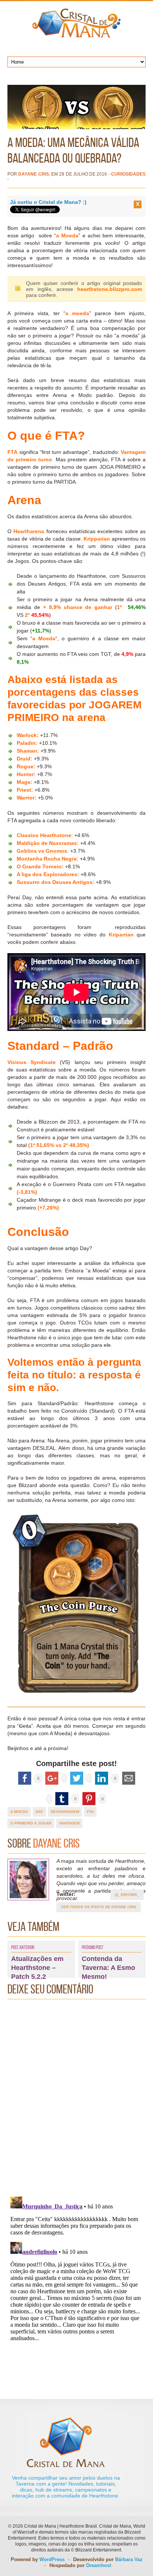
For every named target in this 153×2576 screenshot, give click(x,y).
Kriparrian (121, 935)
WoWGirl (76, 23)
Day (39, 1812)
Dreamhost (99, 2565)
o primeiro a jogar (31, 1823)
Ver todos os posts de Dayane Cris (99, 1907)
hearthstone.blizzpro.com (110, 289)
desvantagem (65, 1812)
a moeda (77, 313)
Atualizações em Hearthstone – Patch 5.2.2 (37, 1968)
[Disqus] (76, 2096)
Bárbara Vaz (129, 2559)
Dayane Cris (33, 174)
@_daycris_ (127, 1895)
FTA (90, 1812)
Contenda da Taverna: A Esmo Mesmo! (108, 1968)
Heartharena (29, 531)
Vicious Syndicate (32, 1062)
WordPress (52, 2559)
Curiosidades (128, 174)
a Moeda (67, 236)
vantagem (69, 1823)
